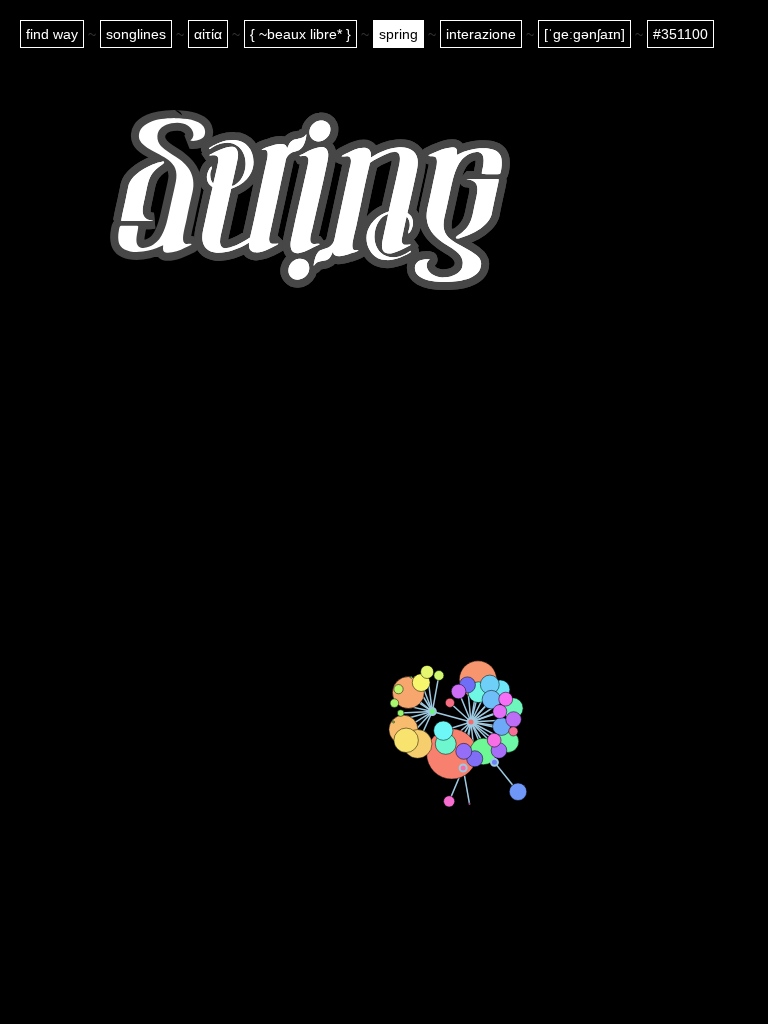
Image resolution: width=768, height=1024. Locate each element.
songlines (136, 34)
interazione (481, 34)
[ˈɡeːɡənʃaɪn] (584, 34)
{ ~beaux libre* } (300, 34)
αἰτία (208, 34)
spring (398, 34)
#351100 (680, 34)
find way (52, 34)
